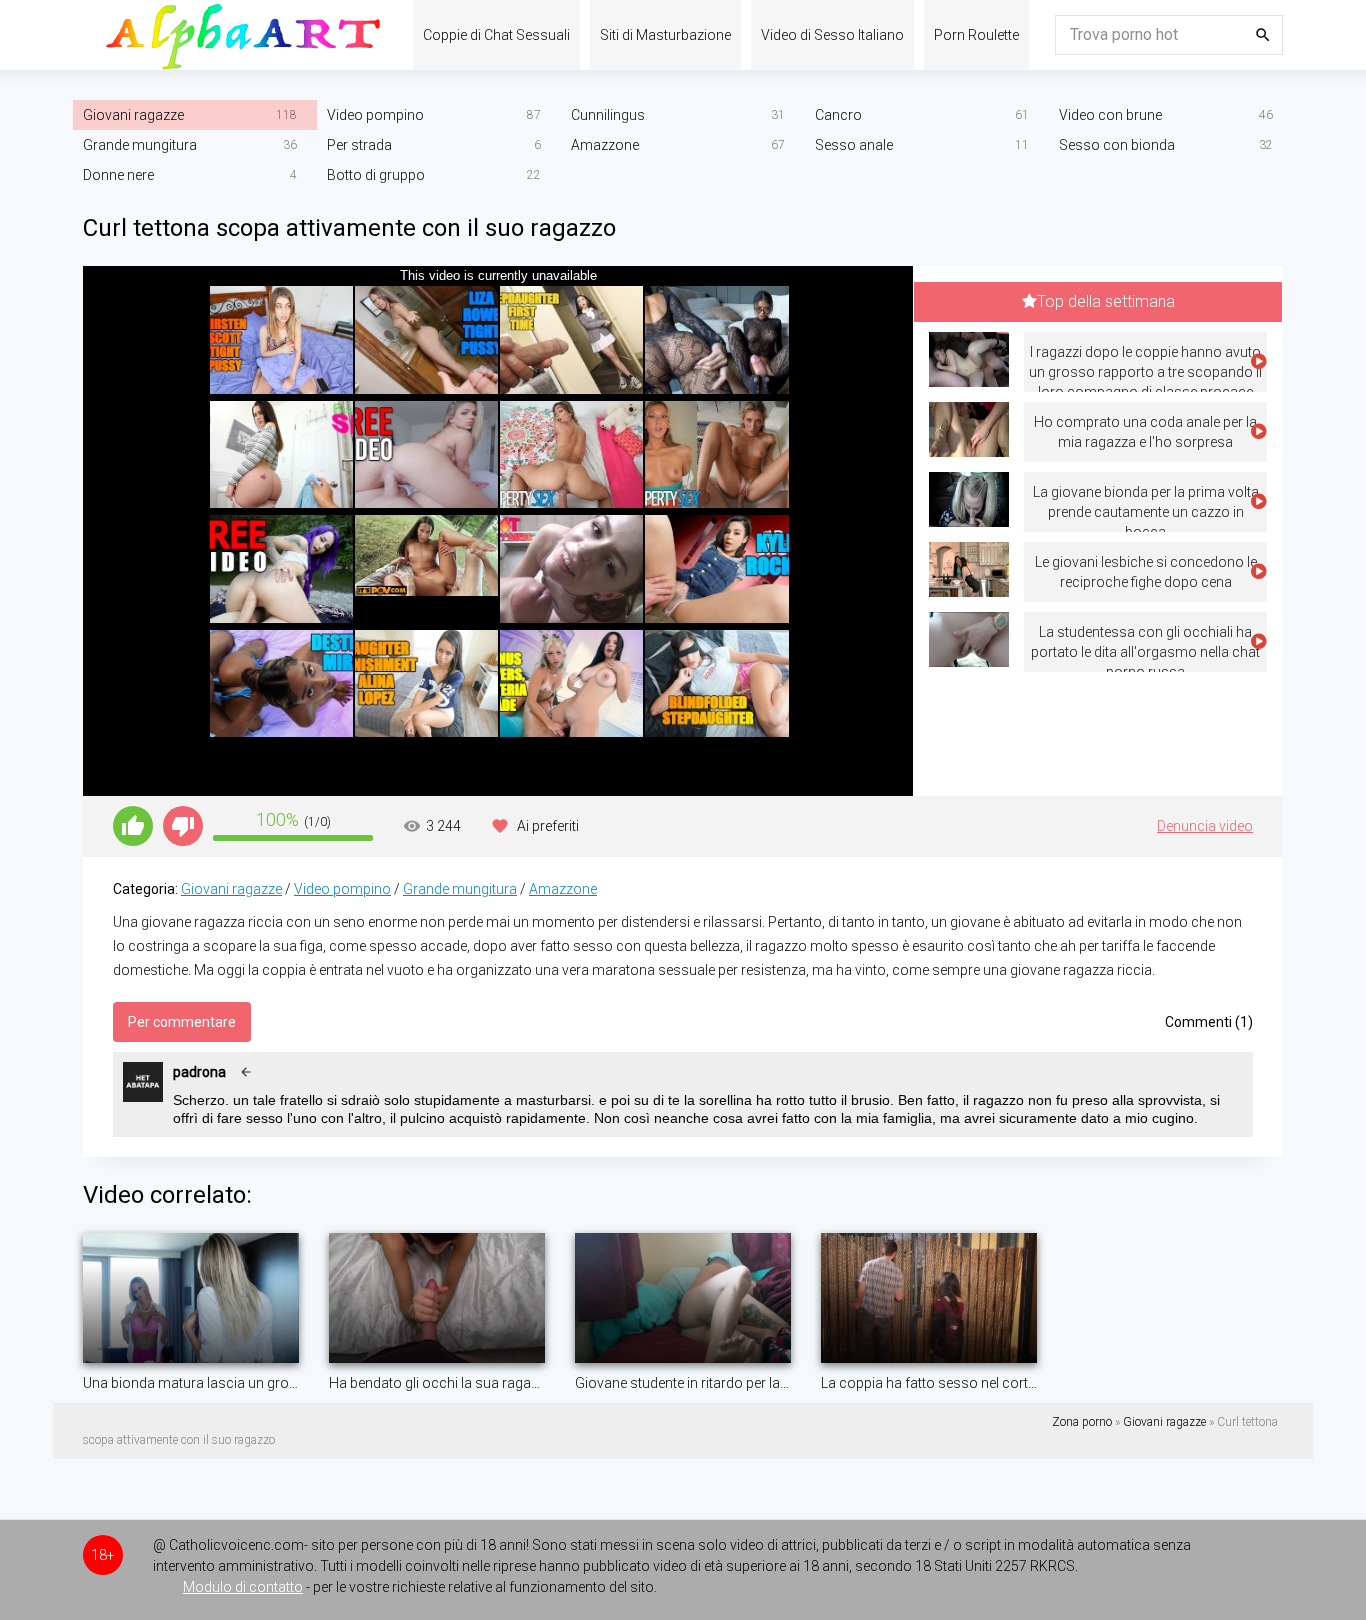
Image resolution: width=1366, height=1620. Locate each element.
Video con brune (1110, 115)
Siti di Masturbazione (665, 35)
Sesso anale (854, 145)
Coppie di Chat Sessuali (496, 35)
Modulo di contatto (243, 1587)
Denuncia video (1205, 826)
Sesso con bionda (1117, 145)
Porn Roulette (976, 35)
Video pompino (375, 115)
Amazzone (605, 145)
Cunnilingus (608, 115)
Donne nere (118, 175)
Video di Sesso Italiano (832, 35)
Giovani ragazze (133, 115)
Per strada (359, 145)
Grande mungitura (140, 145)
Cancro (838, 115)
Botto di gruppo (376, 175)
